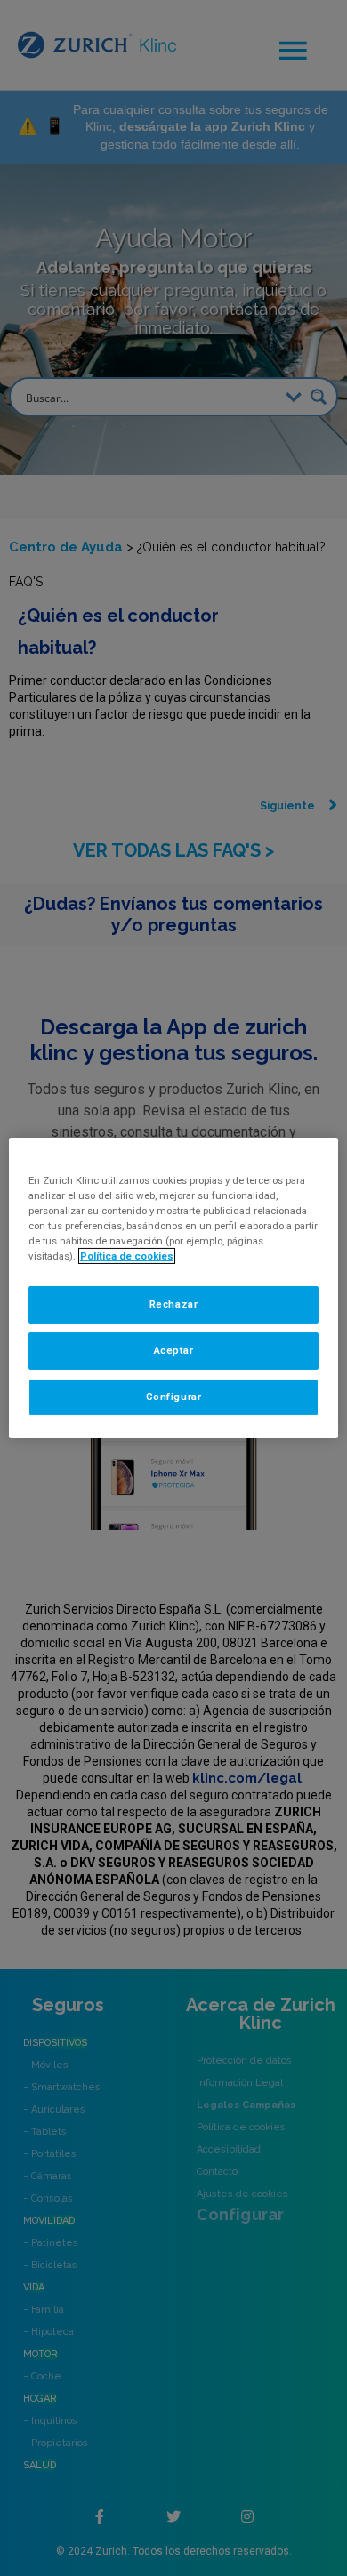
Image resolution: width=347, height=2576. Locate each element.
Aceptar (174, 1350)
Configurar (174, 1397)
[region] (174, 1288)
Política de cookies (127, 1256)
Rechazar (174, 1304)
